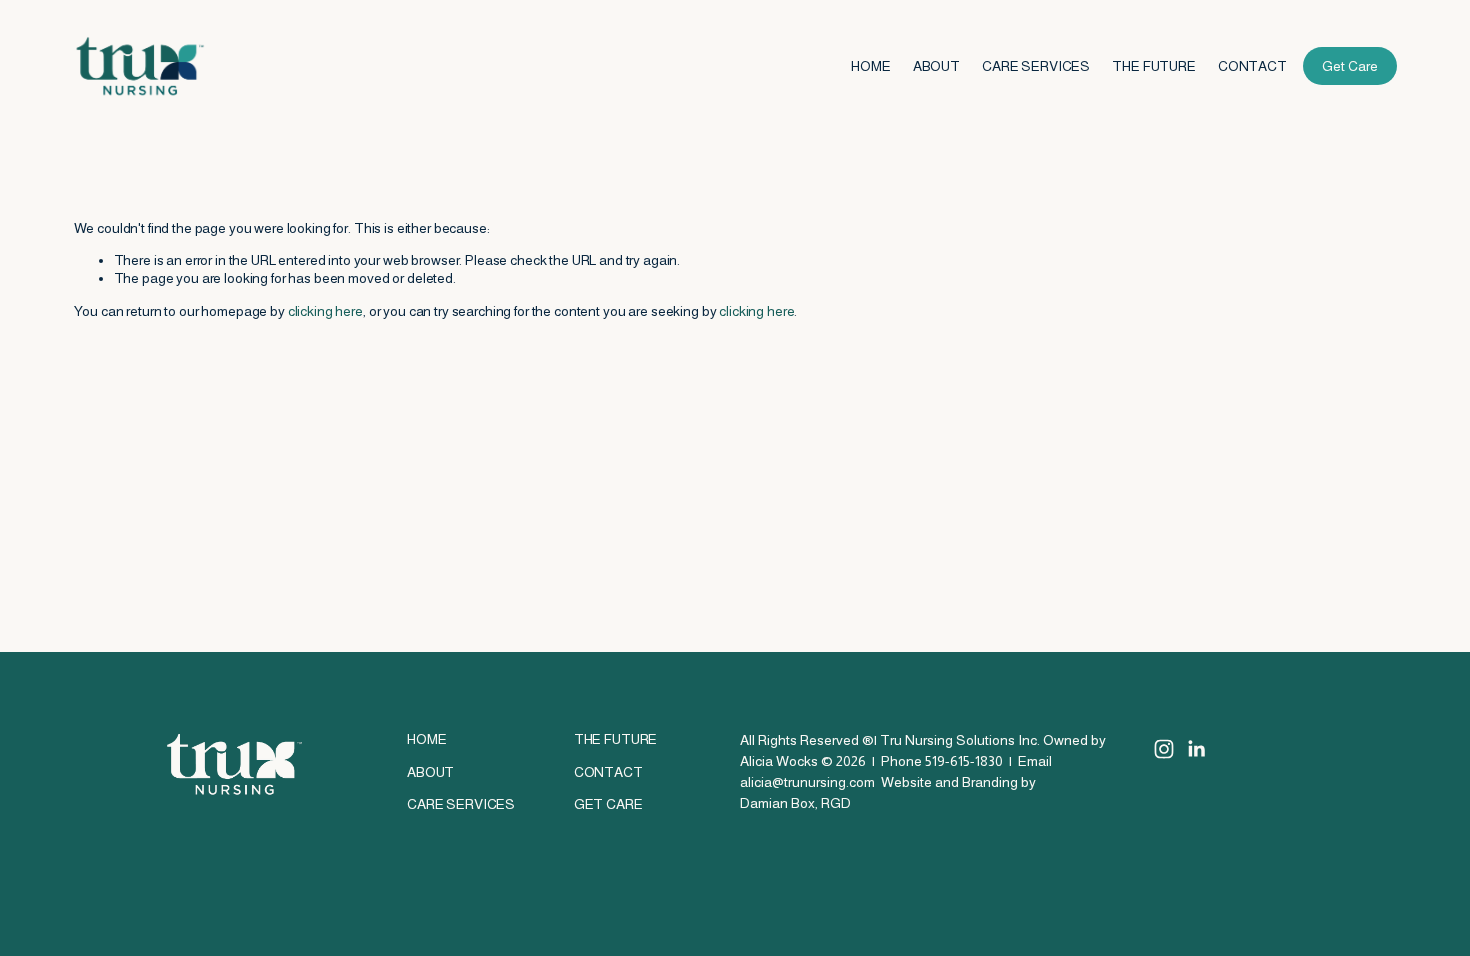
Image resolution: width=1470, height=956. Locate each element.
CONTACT (1252, 66)
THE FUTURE (1154, 66)
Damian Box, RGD (795, 803)
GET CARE (608, 804)
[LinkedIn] (1196, 749)
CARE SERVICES (1036, 66)
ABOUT (936, 66)
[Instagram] (1164, 749)
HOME (870, 66)
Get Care (1350, 66)
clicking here (325, 311)
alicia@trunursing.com (807, 782)
